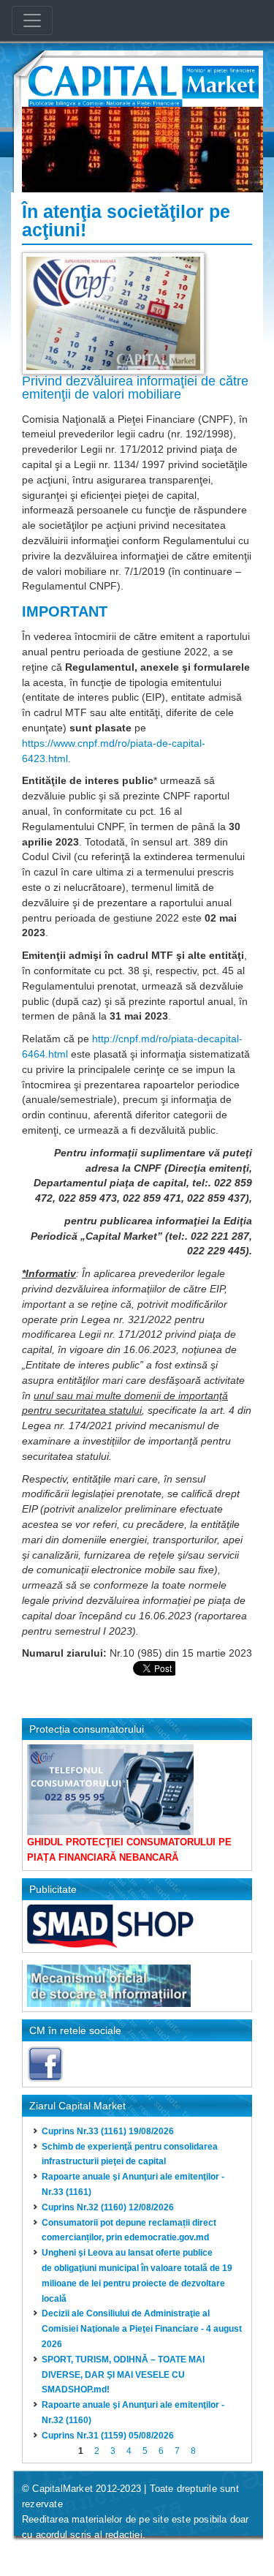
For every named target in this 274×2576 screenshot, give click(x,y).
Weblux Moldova (111, 2554)
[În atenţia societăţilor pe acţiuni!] (113, 312)
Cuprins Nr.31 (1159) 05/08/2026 (108, 2436)
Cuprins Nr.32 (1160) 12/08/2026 (108, 2207)
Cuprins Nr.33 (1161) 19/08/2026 (108, 2131)
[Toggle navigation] (32, 20)
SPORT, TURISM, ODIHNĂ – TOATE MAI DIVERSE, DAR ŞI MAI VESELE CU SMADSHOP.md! (123, 2375)
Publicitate (53, 1889)
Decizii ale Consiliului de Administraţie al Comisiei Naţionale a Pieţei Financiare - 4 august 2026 (142, 2329)
